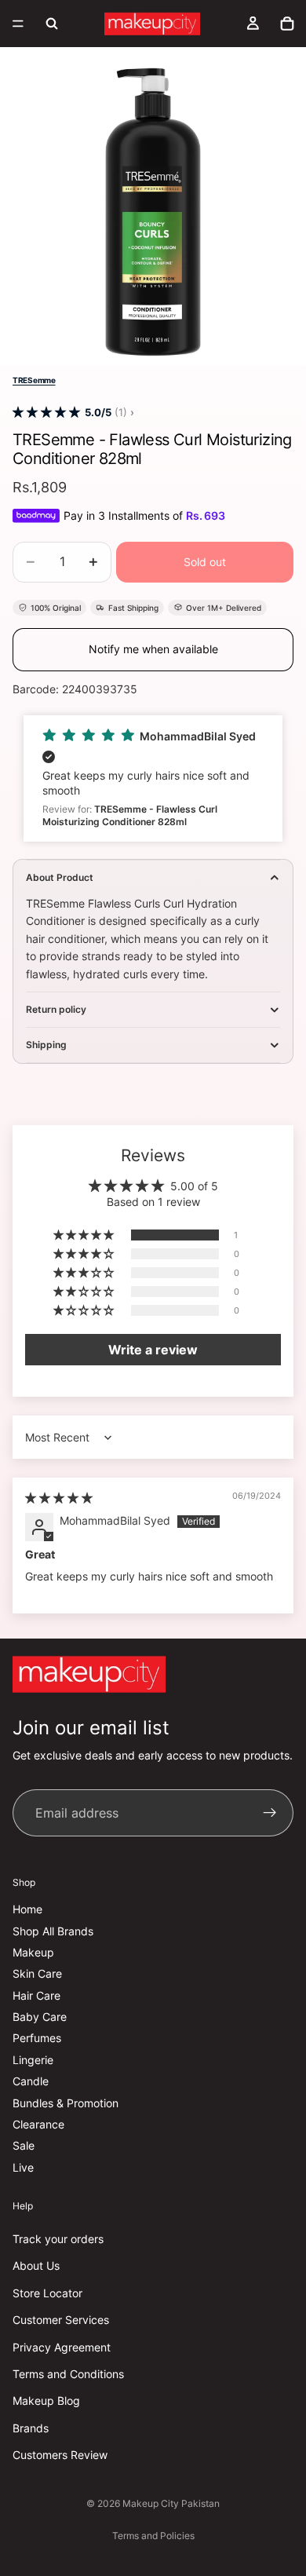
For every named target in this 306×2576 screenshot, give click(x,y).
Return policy (56, 1009)
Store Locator (47, 2292)
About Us (36, 2265)
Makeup (33, 1951)
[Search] (52, 24)
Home (27, 1909)
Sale (24, 2145)
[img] (59, 1498)
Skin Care (37, 1973)
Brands (31, 2427)
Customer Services (61, 2320)
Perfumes (37, 2038)
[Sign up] (270, 1813)
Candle (31, 2081)
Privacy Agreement (62, 2346)
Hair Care (36, 1995)
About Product (60, 877)
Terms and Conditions (68, 2373)
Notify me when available (153, 649)
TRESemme (34, 380)
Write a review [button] (153, 1350)
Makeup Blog (46, 2401)
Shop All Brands (53, 1930)
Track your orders (58, 2239)
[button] (46, 413)
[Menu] (18, 24)
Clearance (38, 2124)
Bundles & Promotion (66, 2102)
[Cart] (287, 24)
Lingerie (33, 2059)
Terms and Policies (153, 2536)
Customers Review (60, 2455)
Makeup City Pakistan (171, 2503)
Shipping (46, 1045)
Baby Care (40, 2017)
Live (23, 2167)
